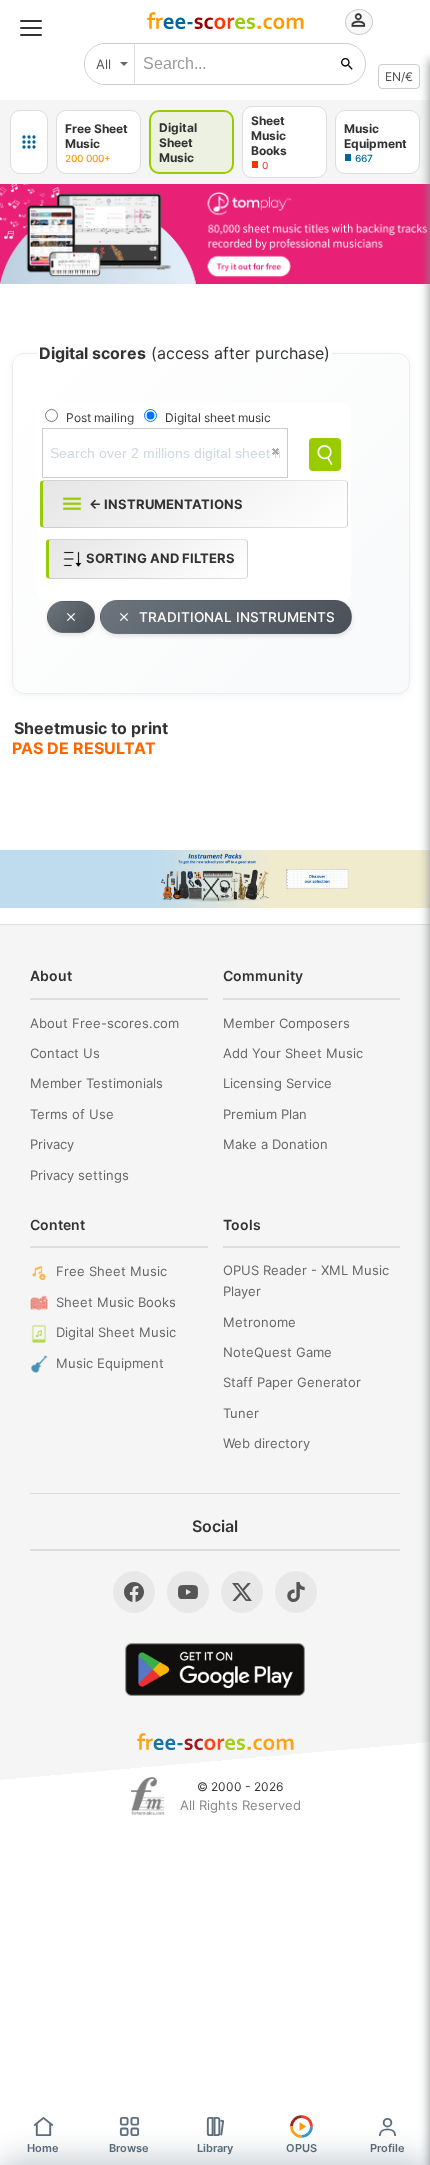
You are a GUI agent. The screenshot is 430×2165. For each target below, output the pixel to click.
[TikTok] (296, 1592)
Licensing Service (277, 1083)
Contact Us (65, 1053)
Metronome (259, 1322)
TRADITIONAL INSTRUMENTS (237, 617)
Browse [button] (129, 2148)
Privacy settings (79, 1175)
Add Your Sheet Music (293, 1053)
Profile (387, 2148)
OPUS (301, 2148)
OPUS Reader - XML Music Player (306, 1280)
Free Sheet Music (111, 1271)
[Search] (325, 454)
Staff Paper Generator (292, 1382)
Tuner (241, 1413)
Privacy (52, 1144)
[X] (242, 1592)
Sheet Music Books (116, 1302)
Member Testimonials (96, 1083)
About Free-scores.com (104, 1023)
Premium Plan (265, 1114)
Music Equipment (110, 1363)
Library (215, 2148)
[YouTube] (188, 1592)
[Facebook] (134, 1592)
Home (43, 2148)
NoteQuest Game (277, 1352)
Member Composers (286, 1023)
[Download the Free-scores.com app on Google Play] (215, 1669)
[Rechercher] (347, 64)
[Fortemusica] (147, 1796)
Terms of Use (72, 1114)
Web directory (266, 1443)
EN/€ (399, 76)
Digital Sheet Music (116, 1332)
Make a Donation (275, 1144)
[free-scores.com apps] (29, 142)
